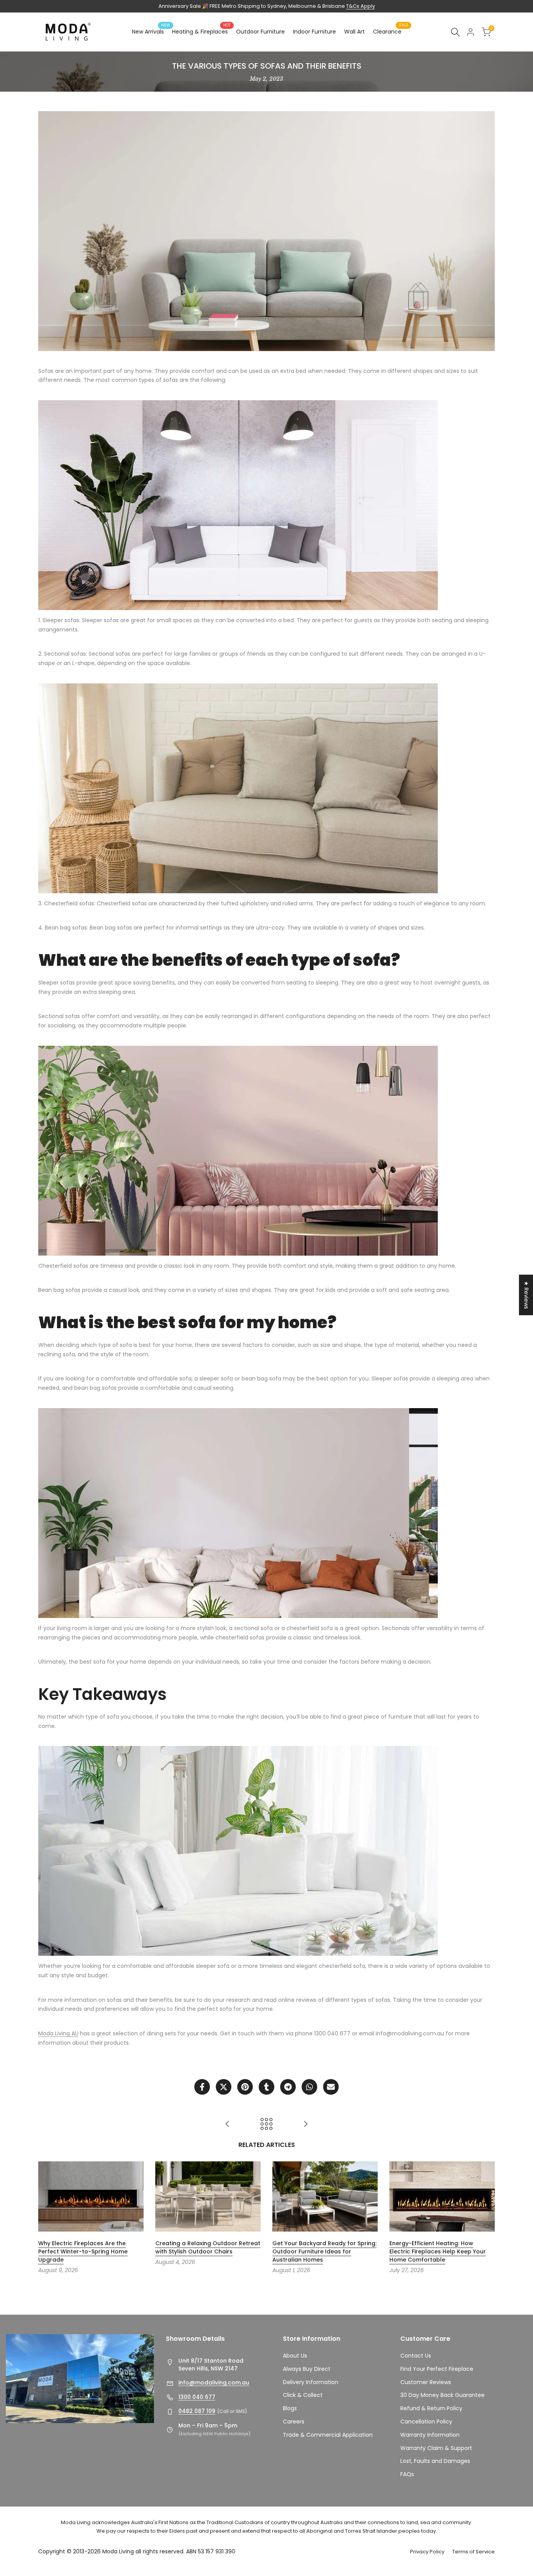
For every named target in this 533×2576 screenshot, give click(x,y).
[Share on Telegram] (288, 2087)
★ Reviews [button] (526, 1295)
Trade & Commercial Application (328, 2435)
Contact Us (416, 2356)
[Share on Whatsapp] (309, 2087)
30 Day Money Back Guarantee (442, 2395)
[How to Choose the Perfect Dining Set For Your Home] (227, 2124)
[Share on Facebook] (202, 2087)
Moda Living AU (58, 2033)
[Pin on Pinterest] (245, 2087)
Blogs (290, 2408)
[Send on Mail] (331, 2087)
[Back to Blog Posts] (266, 2124)
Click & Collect (303, 2395)
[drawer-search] (455, 32)
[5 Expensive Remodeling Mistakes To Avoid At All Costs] (306, 2124)
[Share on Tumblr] (266, 2087)
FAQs (407, 2474)
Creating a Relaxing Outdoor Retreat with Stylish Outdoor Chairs (208, 2247)
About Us (295, 2356)
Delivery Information (311, 2382)
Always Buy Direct (307, 2369)
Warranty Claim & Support (436, 2448)
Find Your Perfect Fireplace (437, 2369)
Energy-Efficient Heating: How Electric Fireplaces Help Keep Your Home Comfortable (438, 2251)
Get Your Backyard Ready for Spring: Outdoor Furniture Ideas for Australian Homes (325, 2251)
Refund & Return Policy (431, 2408)
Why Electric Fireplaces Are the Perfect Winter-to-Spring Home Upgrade (83, 2251)
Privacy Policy (427, 2552)
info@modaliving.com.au (214, 2383)
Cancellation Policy (426, 2422)
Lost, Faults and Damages (435, 2461)
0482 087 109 (197, 2411)
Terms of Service (473, 2552)
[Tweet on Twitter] (224, 2087)
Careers (294, 2422)
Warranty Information (430, 2435)
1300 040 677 (197, 2397)
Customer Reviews (426, 2382)
